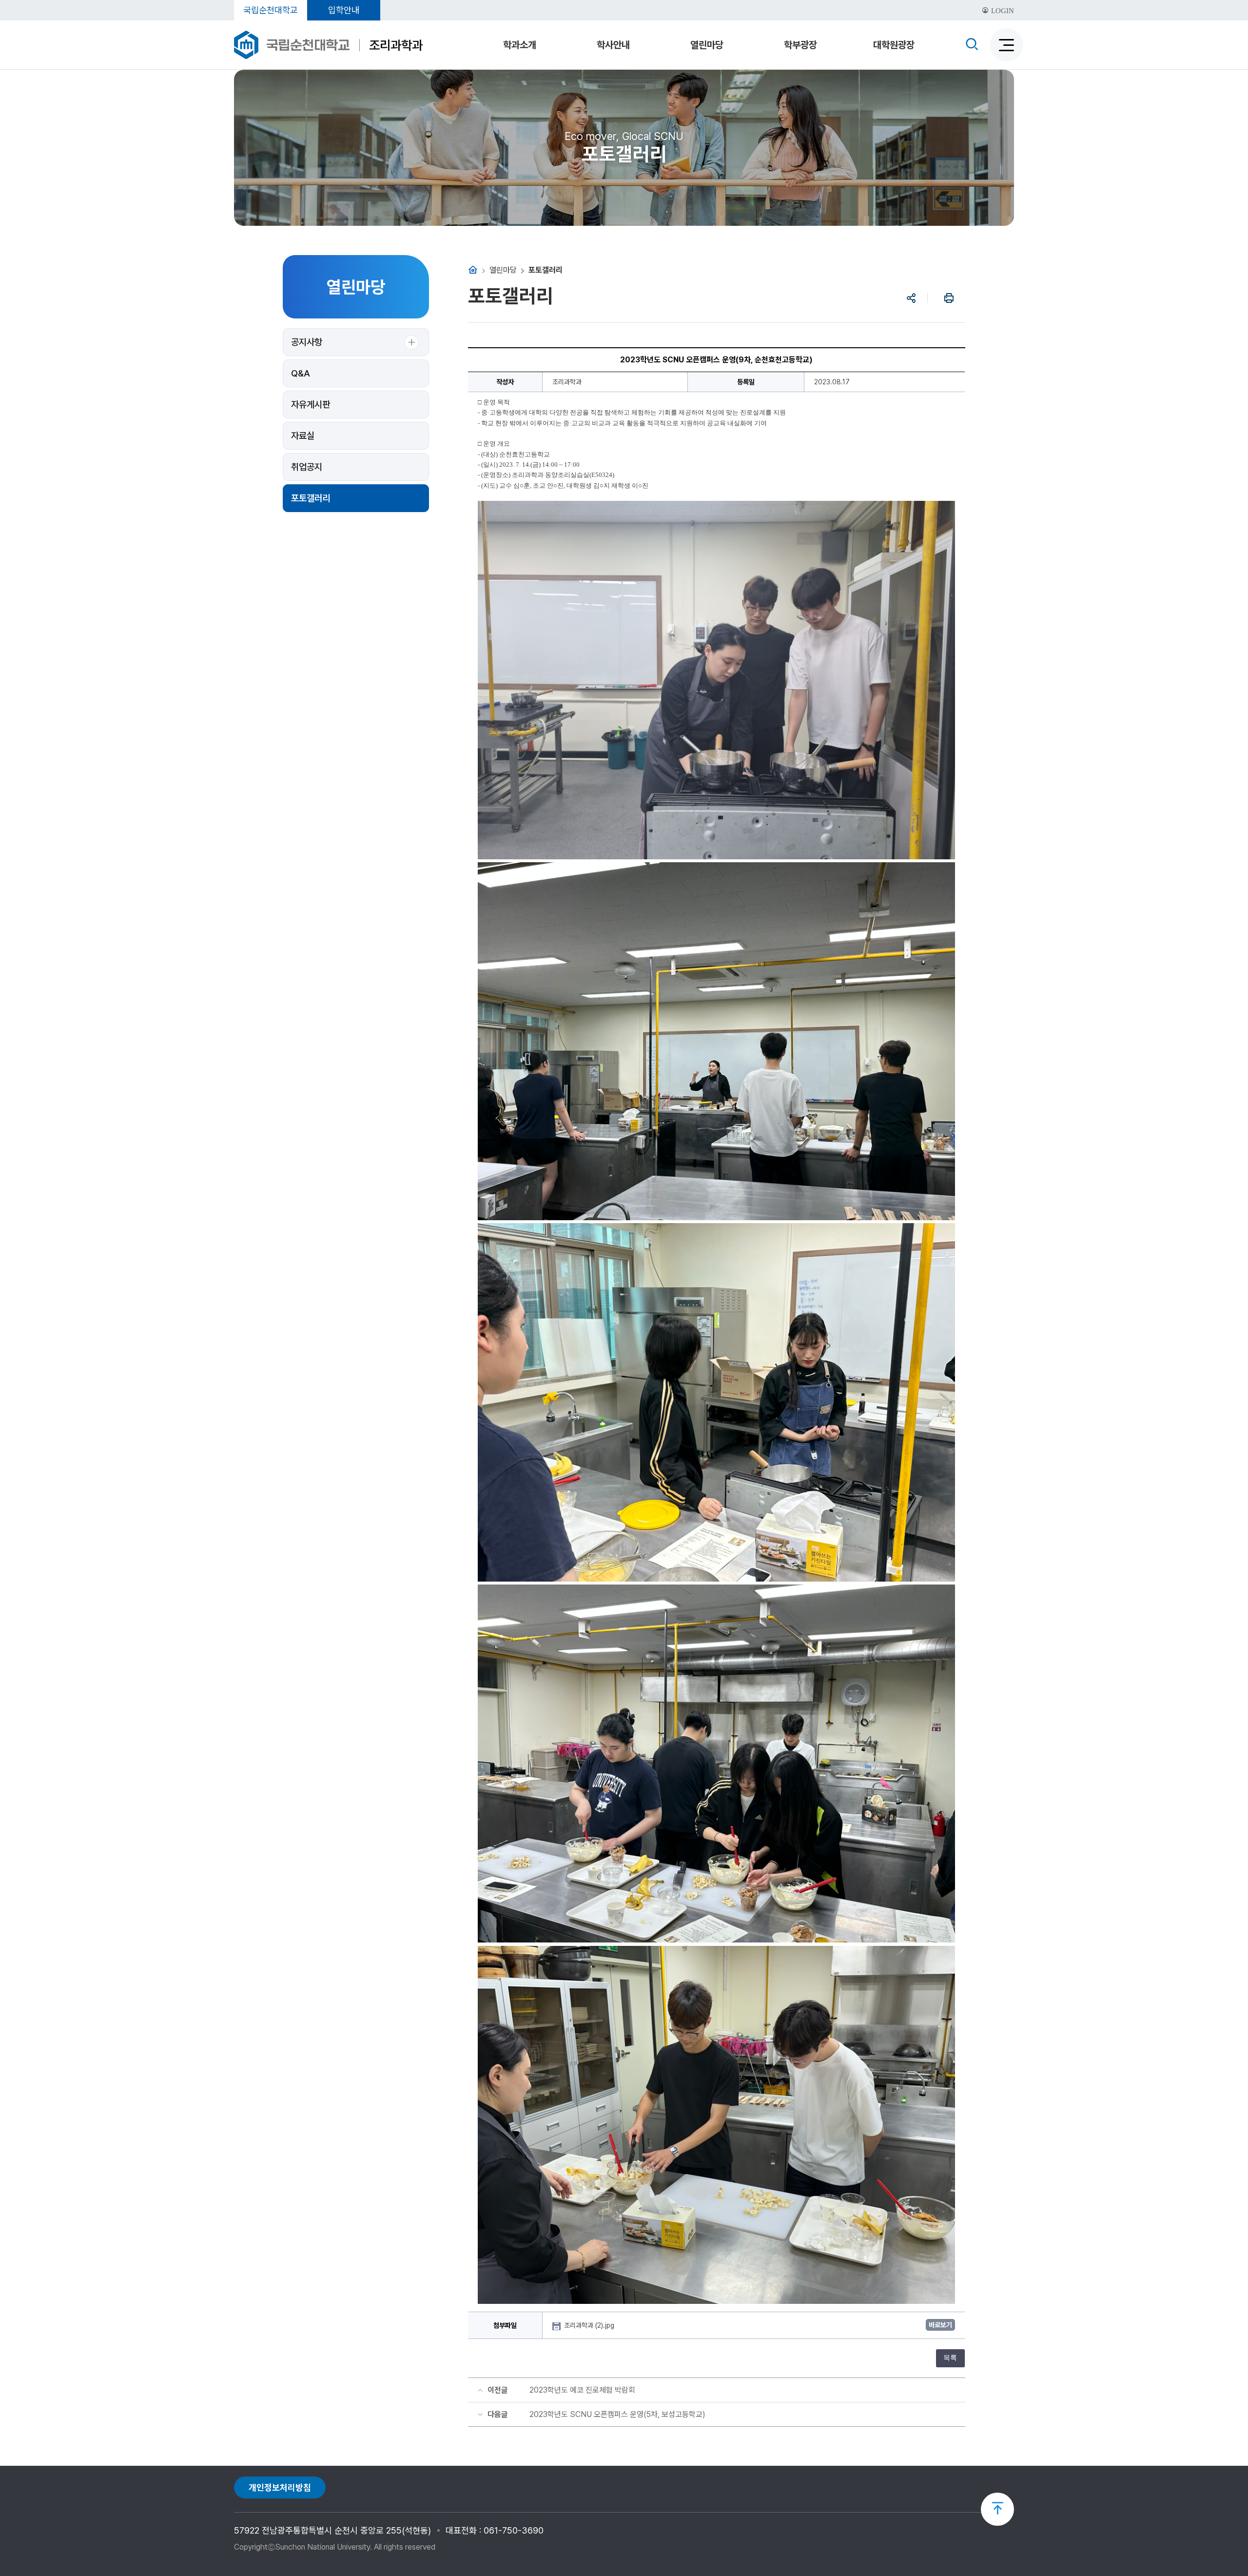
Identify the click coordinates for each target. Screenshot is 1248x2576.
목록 (950, 2358)
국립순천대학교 (271, 10)
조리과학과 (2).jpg (590, 2325)
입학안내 (344, 10)
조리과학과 (396, 45)
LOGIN (1002, 11)
